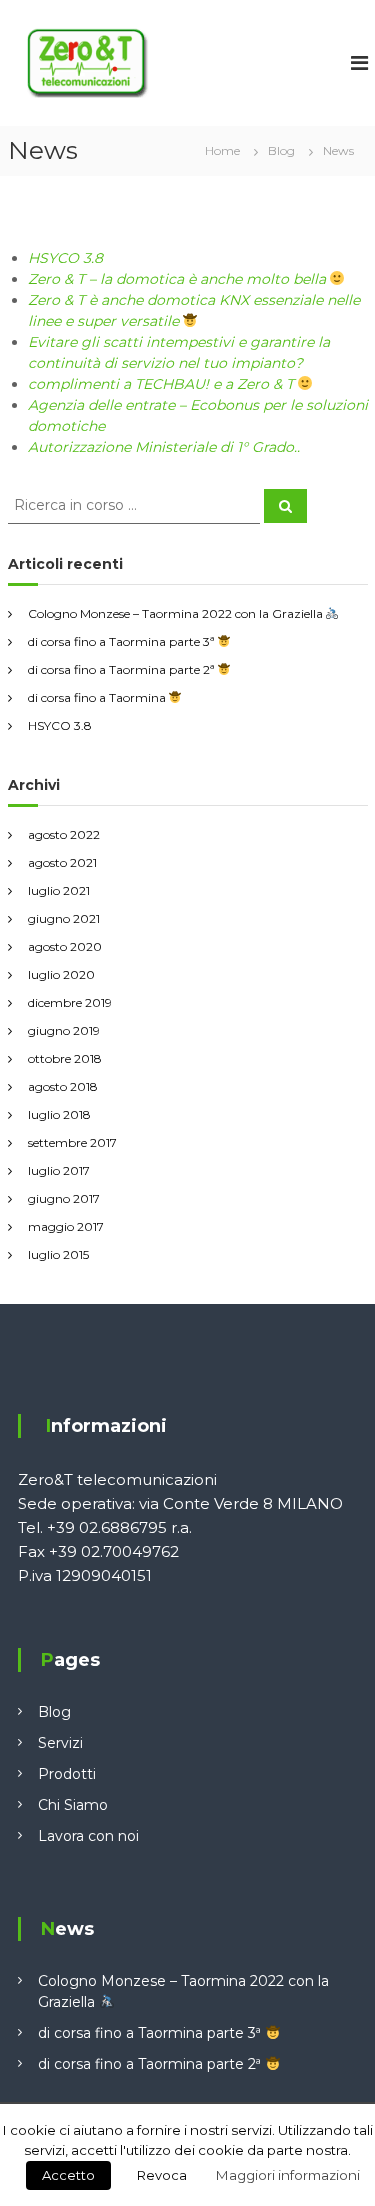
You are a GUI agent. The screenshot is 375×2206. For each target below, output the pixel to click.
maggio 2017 (66, 1226)
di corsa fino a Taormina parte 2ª (123, 669)
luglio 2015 (58, 1254)
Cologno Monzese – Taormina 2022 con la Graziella (177, 613)
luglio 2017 (59, 1170)
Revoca (162, 2175)
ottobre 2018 (65, 1058)
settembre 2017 (72, 1142)
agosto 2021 (62, 862)
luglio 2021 (59, 890)
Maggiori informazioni (288, 2175)
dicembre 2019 (70, 1002)
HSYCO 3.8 (65, 258)
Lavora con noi (88, 1836)
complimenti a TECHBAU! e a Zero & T (163, 384)
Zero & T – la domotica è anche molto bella (179, 279)
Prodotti (67, 1774)
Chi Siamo (73, 1805)
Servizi (60, 1743)
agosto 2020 (65, 946)
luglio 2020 (61, 974)
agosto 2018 (63, 1086)
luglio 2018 (59, 1114)
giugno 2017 (64, 1198)
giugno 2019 (64, 1030)
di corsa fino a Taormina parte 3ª (123, 641)
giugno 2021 (64, 918)
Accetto (68, 2175)
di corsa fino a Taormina (98, 697)
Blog (54, 1712)
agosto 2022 (64, 834)
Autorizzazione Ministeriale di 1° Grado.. (164, 447)
